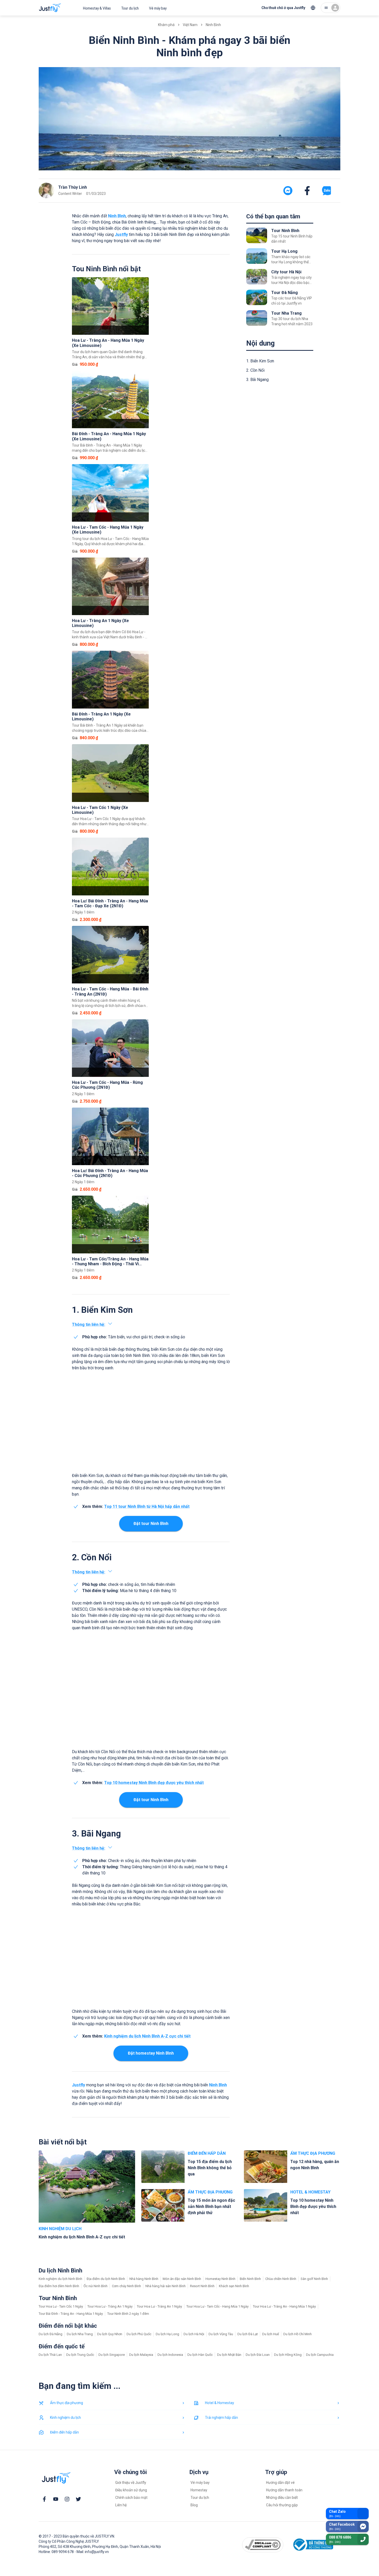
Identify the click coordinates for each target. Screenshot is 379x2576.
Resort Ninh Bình (202, 2286)
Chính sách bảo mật (131, 2498)
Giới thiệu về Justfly (131, 2483)
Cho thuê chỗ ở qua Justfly (283, 8)
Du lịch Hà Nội (194, 2334)
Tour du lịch (130, 8)
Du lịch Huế (271, 2334)
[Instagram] (67, 2499)
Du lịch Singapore (112, 2355)
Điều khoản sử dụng (131, 2490)
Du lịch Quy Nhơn (110, 2334)
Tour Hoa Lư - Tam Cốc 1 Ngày (61, 2306)
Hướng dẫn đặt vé (280, 2483)
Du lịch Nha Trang (80, 2334)
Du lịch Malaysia (141, 2355)
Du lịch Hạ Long (167, 2334)
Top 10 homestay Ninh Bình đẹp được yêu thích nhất (154, 1783)
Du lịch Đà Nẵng (51, 2334)
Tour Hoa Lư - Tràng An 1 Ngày (110, 2306)
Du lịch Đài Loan (258, 2355)
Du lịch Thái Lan (50, 2355)
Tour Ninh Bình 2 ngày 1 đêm (128, 2314)
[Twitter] (78, 2499)
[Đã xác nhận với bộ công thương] (312, 2545)
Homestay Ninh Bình (220, 2279)
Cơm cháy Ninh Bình (126, 2286)
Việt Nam (190, 25)
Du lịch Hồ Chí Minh (298, 2334)
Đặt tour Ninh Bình (151, 1524)
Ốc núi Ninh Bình (96, 2286)
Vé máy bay (158, 8)
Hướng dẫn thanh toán (284, 2490)
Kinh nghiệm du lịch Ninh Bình (60, 2279)
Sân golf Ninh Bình (314, 2279)
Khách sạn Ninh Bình (234, 2286)
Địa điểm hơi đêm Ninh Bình (59, 2286)
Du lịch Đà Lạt (248, 2334)
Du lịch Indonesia (170, 2355)
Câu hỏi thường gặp (282, 2505)
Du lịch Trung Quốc (80, 2355)
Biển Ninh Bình (250, 2279)
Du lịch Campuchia (320, 2355)
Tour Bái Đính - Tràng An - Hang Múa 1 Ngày (71, 2314)
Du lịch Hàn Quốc (200, 2355)
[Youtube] (56, 2499)
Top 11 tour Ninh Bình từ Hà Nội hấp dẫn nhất (147, 1506)
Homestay (199, 2490)
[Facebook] (44, 2499)
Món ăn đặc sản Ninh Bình (182, 2279)
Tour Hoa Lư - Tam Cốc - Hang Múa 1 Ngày (217, 2306)
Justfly (121, 234)
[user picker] (331, 8)
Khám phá (166, 25)
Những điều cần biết (282, 2498)
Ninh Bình (213, 25)
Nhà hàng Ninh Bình (144, 2279)
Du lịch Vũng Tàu (221, 2334)
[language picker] (313, 8)
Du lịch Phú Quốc (139, 2334)
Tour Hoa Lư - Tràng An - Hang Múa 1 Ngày (284, 2306)
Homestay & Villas (97, 8)
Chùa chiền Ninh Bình (281, 2279)
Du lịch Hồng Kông (288, 2355)
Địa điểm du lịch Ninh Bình (106, 2279)
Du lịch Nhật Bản (229, 2355)
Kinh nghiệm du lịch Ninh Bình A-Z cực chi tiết (147, 2036)
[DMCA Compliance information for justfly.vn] (263, 2545)
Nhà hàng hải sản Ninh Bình (166, 2286)
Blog (194, 2505)
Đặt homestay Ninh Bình (151, 2053)
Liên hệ (121, 2505)
